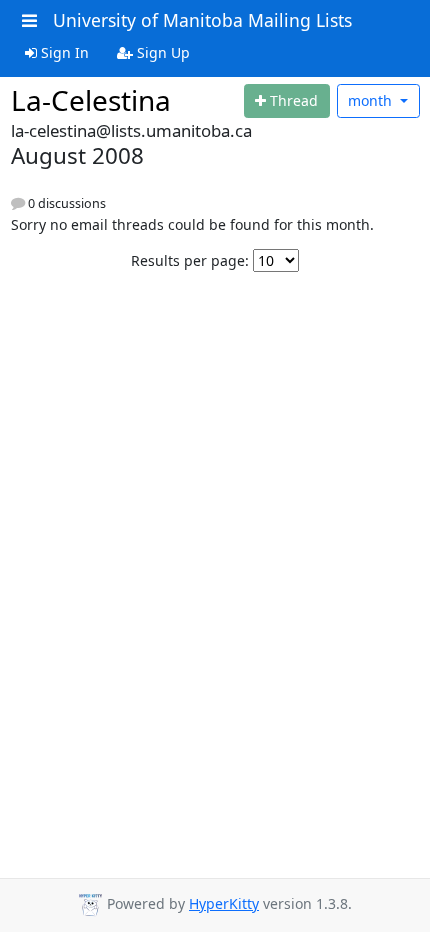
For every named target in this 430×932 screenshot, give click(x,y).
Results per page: (190, 260)
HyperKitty (224, 903)
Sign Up (161, 52)
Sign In (63, 52)
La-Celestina (91, 100)
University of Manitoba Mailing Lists (202, 20)
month (372, 100)
